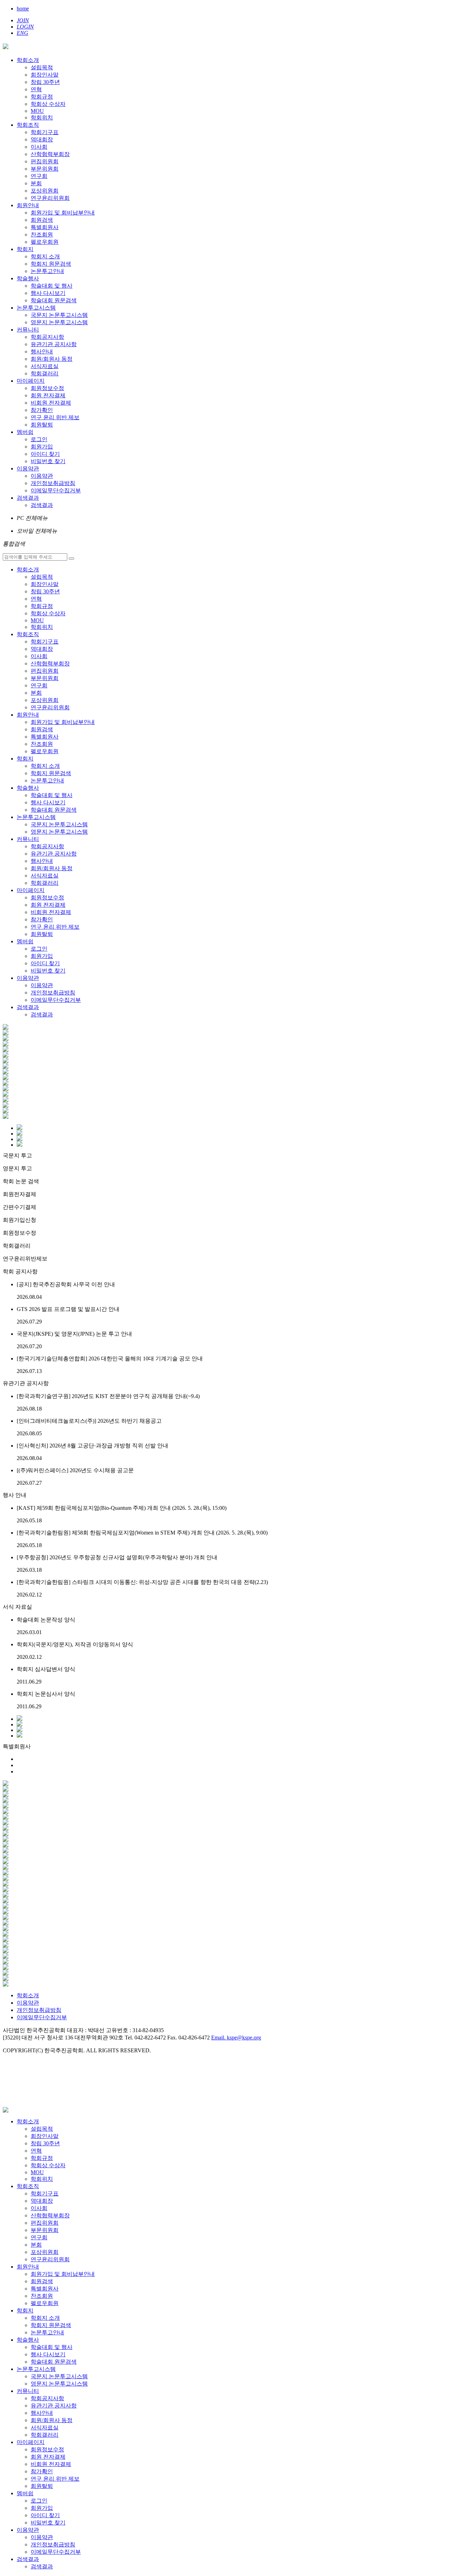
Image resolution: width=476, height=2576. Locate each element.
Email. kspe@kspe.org (236, 2038)
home (23, 9)
